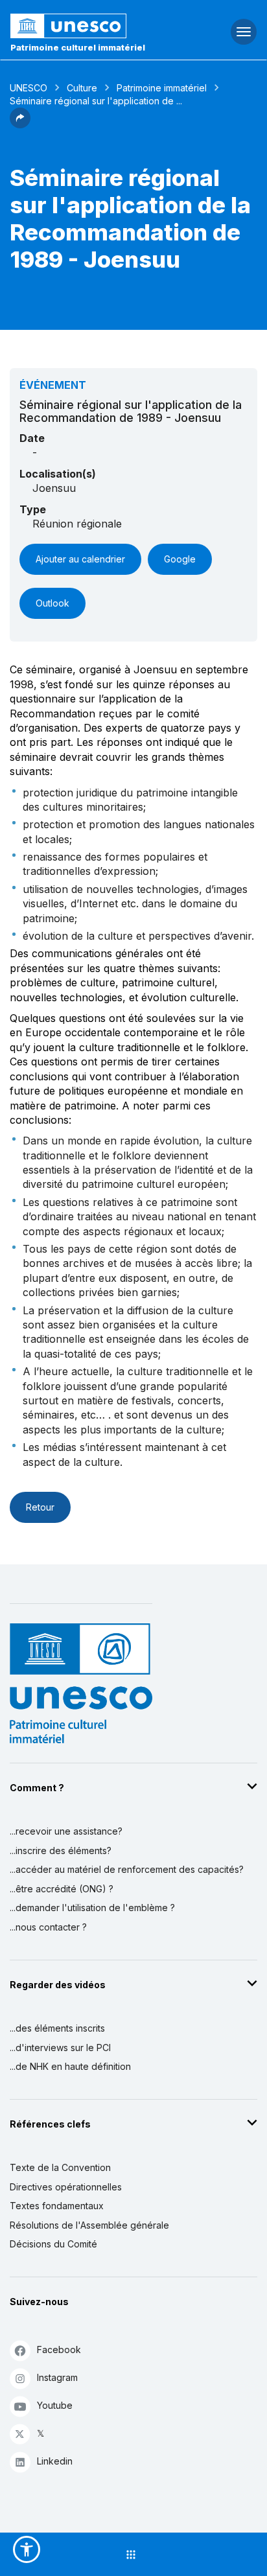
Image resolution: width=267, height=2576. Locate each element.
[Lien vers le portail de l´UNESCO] (89, 26)
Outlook (52, 603)
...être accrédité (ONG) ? (62, 1889)
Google (180, 559)
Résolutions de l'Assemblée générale (89, 2225)
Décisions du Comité (53, 2244)
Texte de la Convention (60, 2167)
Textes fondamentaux (57, 2206)
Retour (40, 1507)
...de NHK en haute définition (70, 2066)
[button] (20, 124)
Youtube (55, 2405)
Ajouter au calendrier (80, 559)
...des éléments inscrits (57, 2028)
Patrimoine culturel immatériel (78, 47)
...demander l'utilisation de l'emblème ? (92, 1908)
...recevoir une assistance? (66, 1831)
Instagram (57, 2377)
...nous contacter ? (48, 1927)
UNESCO (29, 88)
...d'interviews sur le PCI (60, 2048)
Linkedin (55, 2461)
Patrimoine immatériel (162, 88)
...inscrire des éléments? (61, 1851)
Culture (82, 88)
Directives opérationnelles (66, 2187)
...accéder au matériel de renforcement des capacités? (127, 1869)
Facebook (59, 2350)
